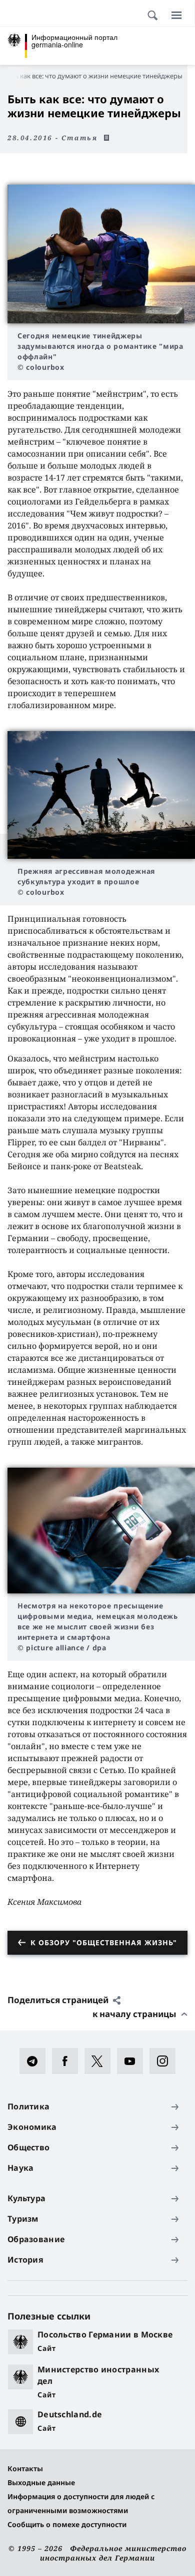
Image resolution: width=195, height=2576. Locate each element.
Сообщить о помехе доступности (67, 2524)
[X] (101, 2061)
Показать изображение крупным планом (101, 254)
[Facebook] (68, 2061)
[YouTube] (133, 2061)
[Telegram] (36, 2061)
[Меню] (176, 15)
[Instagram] (166, 2061)
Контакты (25, 2468)
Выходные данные (41, 2482)
